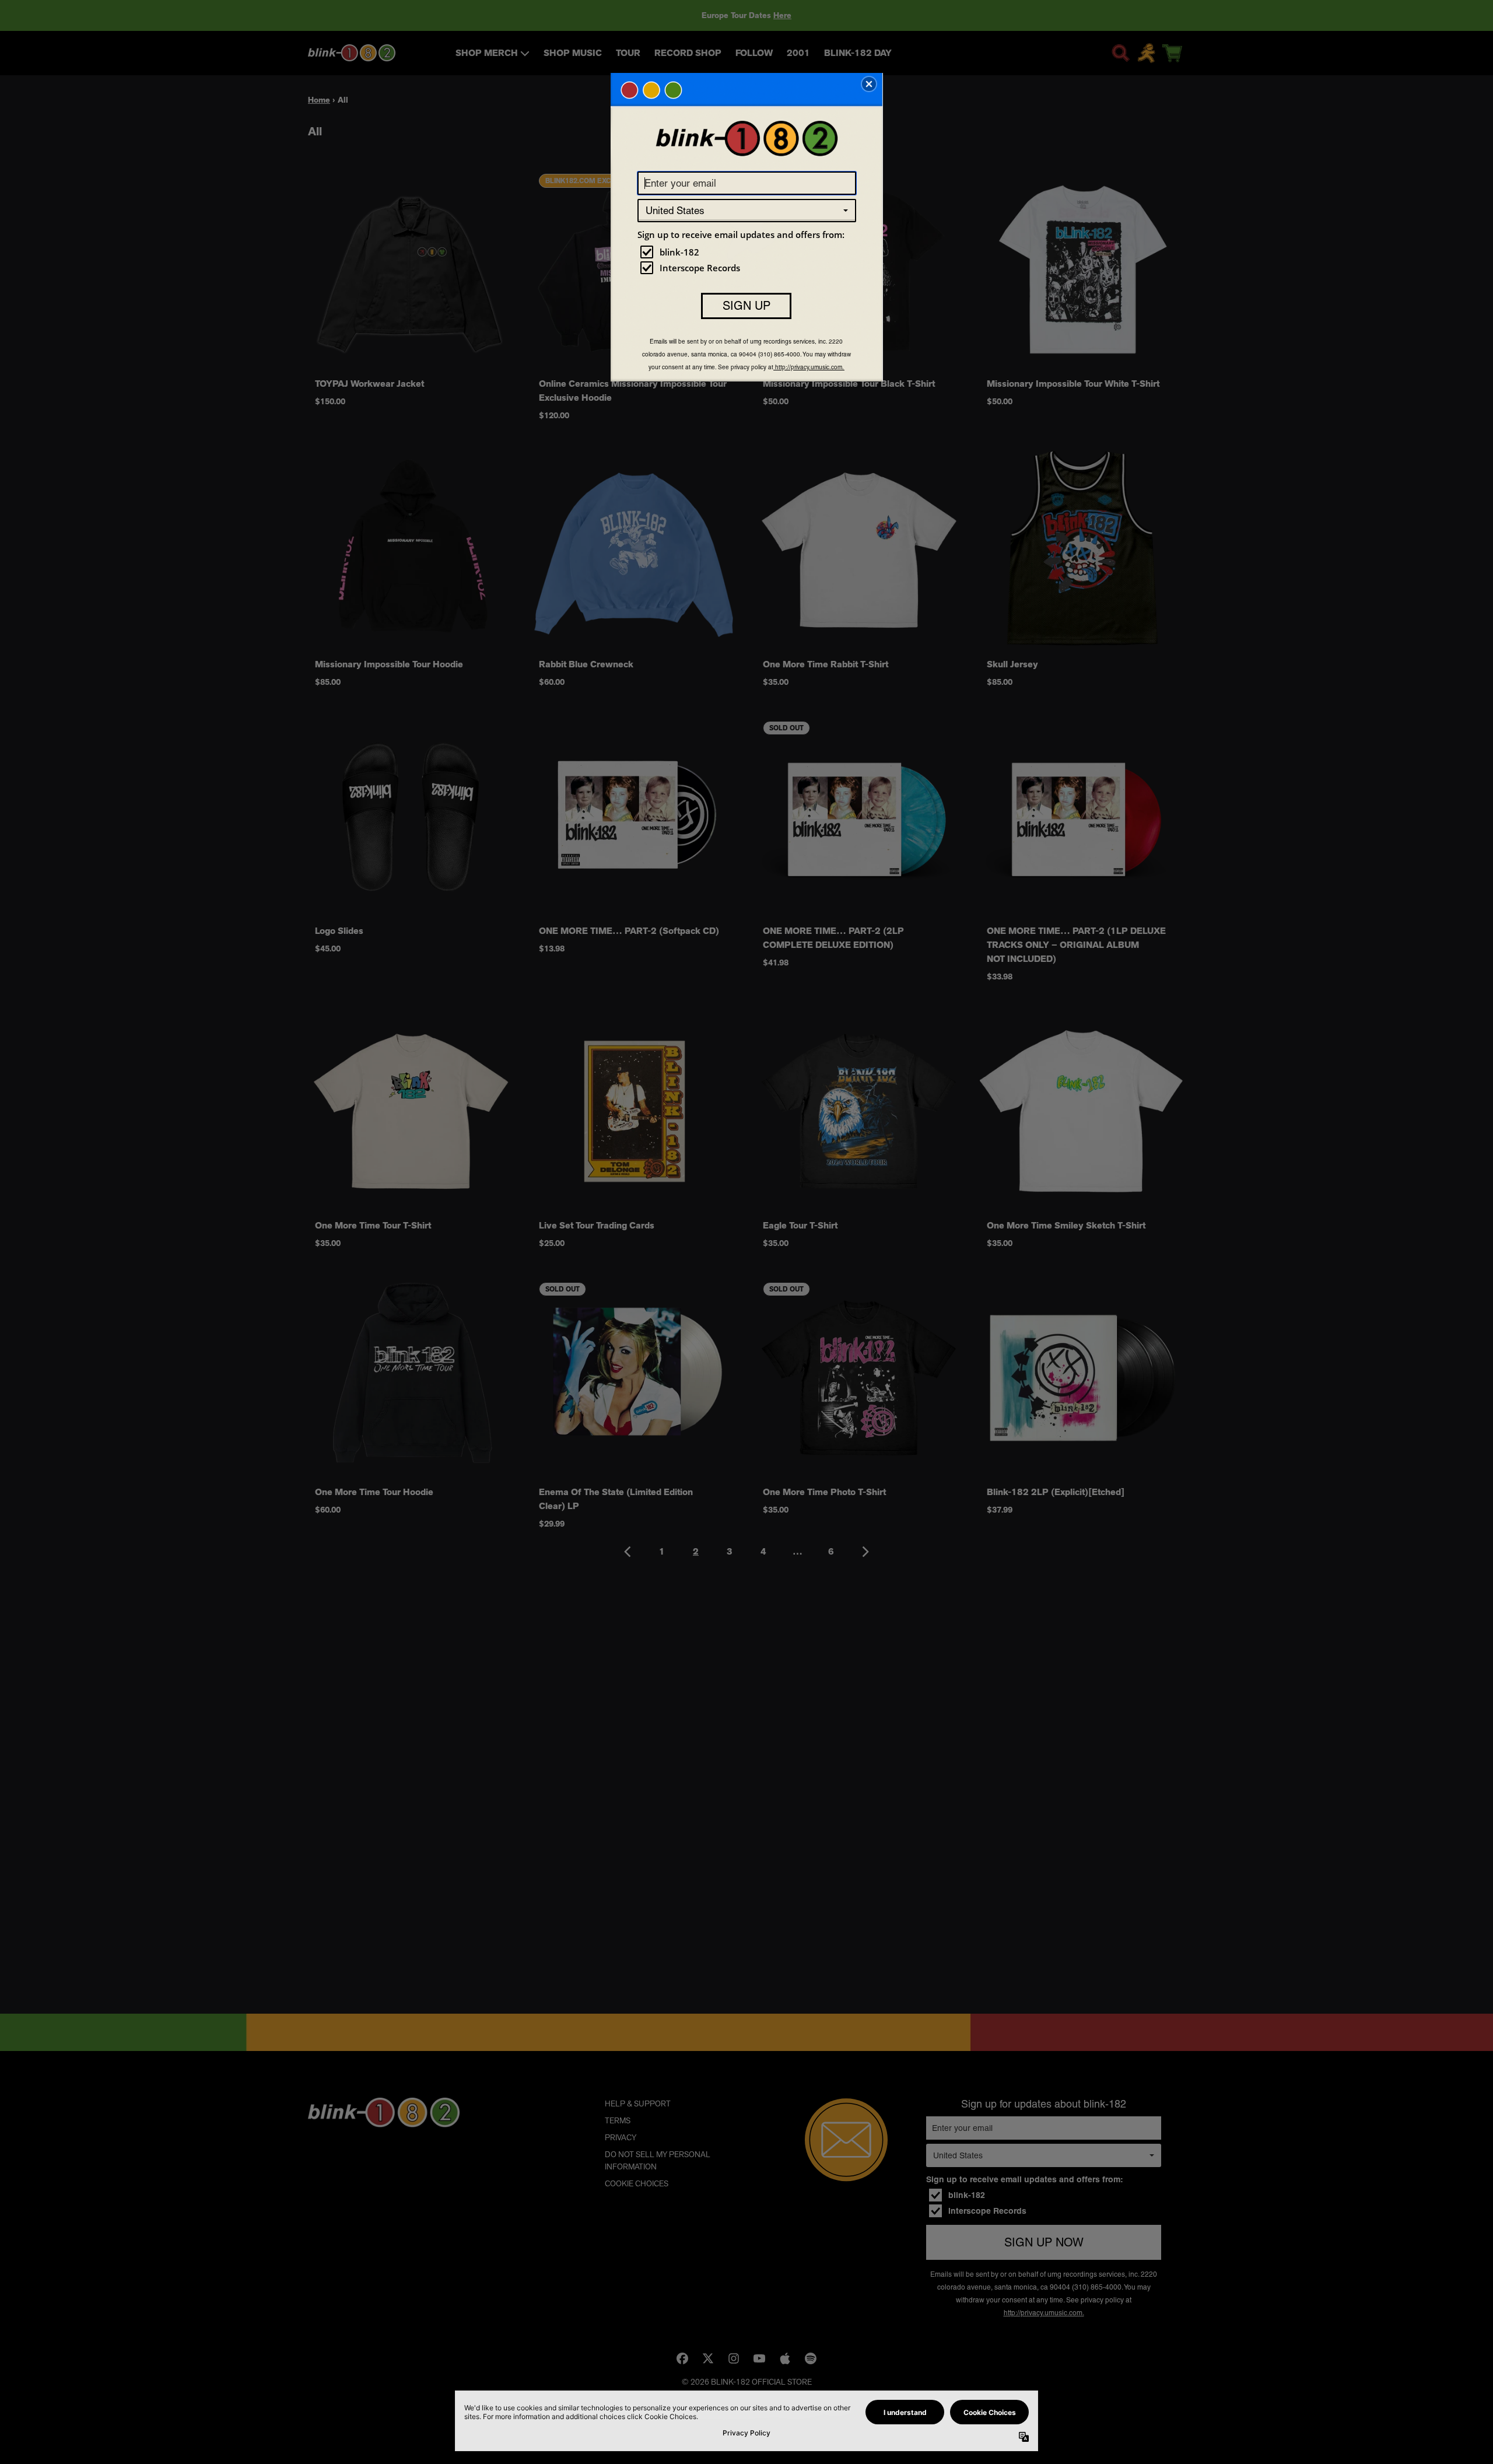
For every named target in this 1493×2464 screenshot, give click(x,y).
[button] (869, 84)
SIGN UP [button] (746, 306)
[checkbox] (748, 252)
